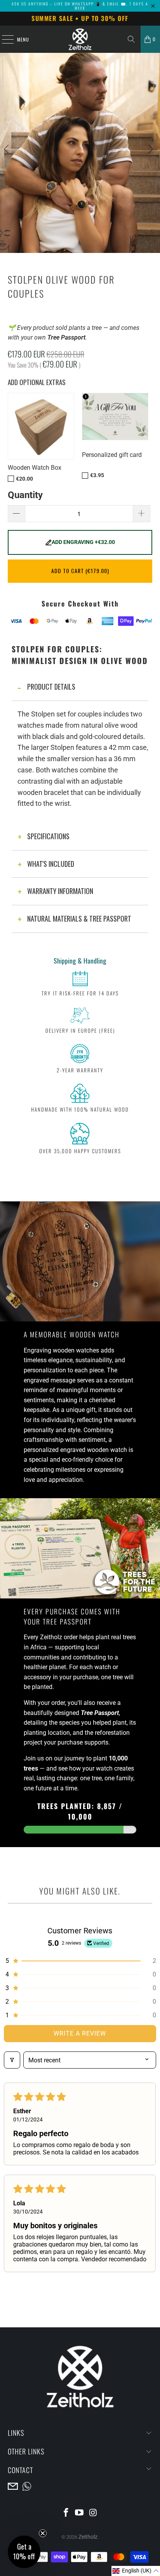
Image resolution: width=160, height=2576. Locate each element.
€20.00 (24, 479)
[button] (80, 1961)
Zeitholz (88, 2537)
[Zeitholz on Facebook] (66, 2513)
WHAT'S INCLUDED (51, 864)
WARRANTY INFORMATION (60, 891)
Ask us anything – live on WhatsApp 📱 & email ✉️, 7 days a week (80, 6)
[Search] (131, 39)
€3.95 (97, 475)
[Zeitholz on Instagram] (93, 2513)
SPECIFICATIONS (48, 836)
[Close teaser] (43, 2533)
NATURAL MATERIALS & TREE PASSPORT (79, 919)
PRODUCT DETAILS (51, 687)
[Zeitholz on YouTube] (80, 2513)
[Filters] (12, 2060)
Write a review (80, 2033)
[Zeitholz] (80, 39)
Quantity (25, 495)
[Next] (150, 163)
